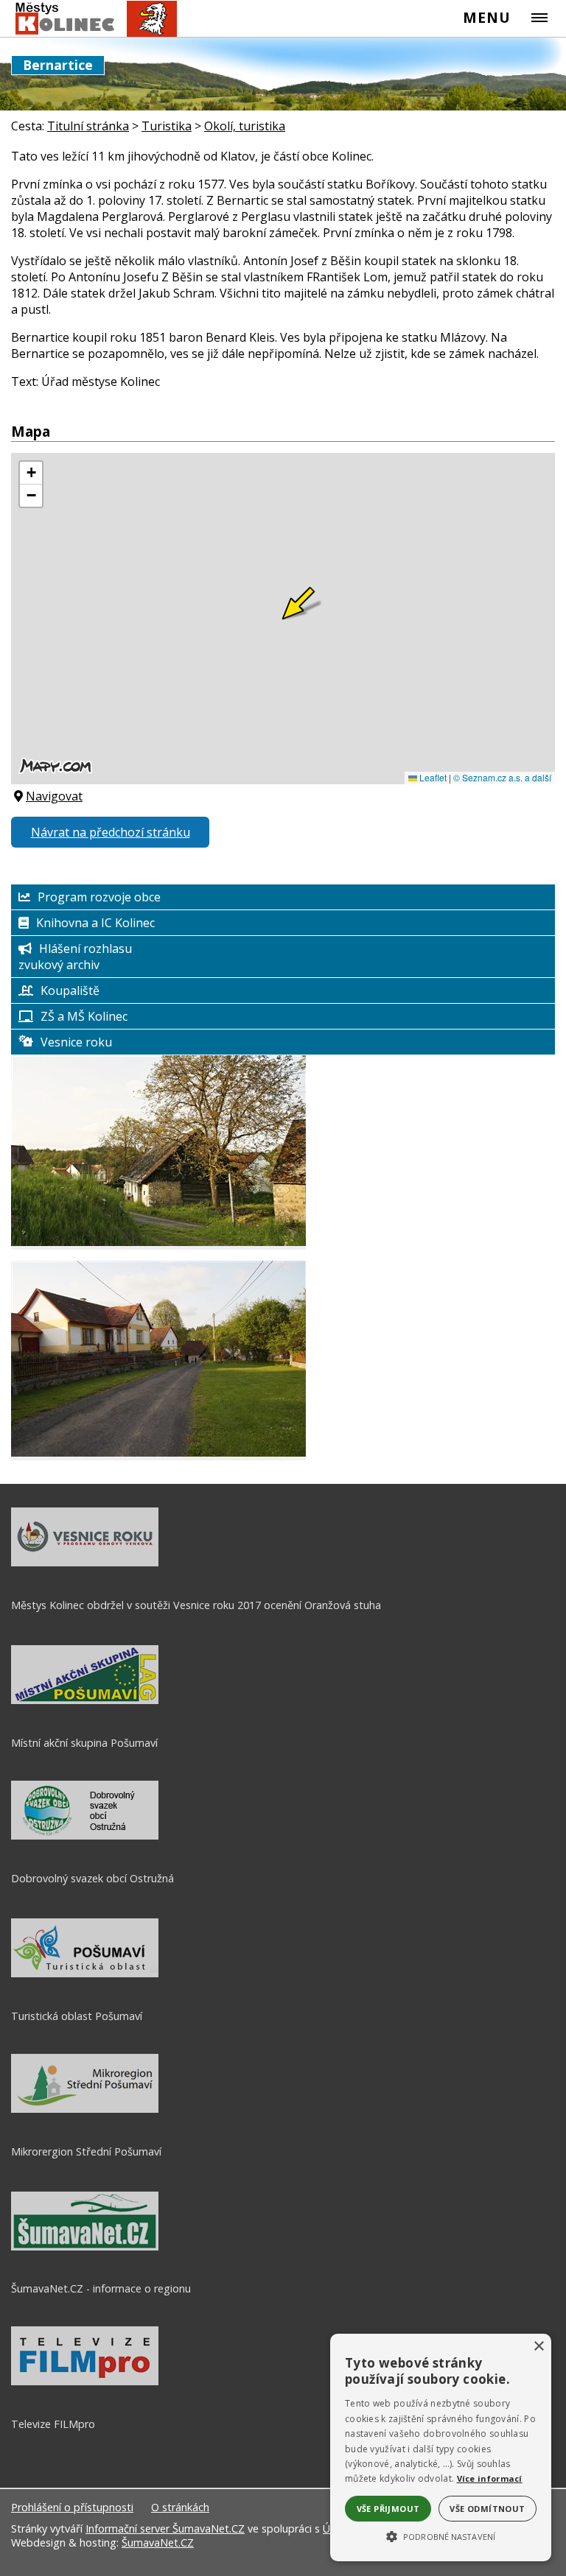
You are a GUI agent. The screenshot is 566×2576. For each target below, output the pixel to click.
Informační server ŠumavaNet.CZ (165, 2529)
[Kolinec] (89, 19)
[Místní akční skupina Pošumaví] (85, 1700)
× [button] (538, 2347)
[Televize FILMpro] (85, 2382)
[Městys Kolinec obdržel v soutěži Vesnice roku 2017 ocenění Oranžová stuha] (85, 1563)
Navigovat (54, 796)
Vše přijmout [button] (388, 2509)
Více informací (490, 2478)
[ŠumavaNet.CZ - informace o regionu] (85, 2247)
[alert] (441, 2447)
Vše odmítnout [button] (487, 2509)
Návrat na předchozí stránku (111, 832)
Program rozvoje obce (99, 897)
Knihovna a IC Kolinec (95, 923)
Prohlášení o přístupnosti (72, 2507)
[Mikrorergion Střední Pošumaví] (85, 2109)
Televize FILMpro (53, 2424)
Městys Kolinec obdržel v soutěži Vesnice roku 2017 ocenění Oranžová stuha (196, 1605)
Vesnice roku (76, 1042)
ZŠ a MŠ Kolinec (84, 1016)
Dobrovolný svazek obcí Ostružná (92, 1878)
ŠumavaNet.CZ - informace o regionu (101, 2288)
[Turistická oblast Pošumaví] (85, 1974)
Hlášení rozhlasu (85, 949)
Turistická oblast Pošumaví (77, 2016)
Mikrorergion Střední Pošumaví (86, 2151)
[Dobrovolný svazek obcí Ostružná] (85, 1836)
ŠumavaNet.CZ (158, 2542)
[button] (441, 2535)
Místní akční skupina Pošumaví (84, 1743)
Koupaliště (70, 990)
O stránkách (180, 2507)
